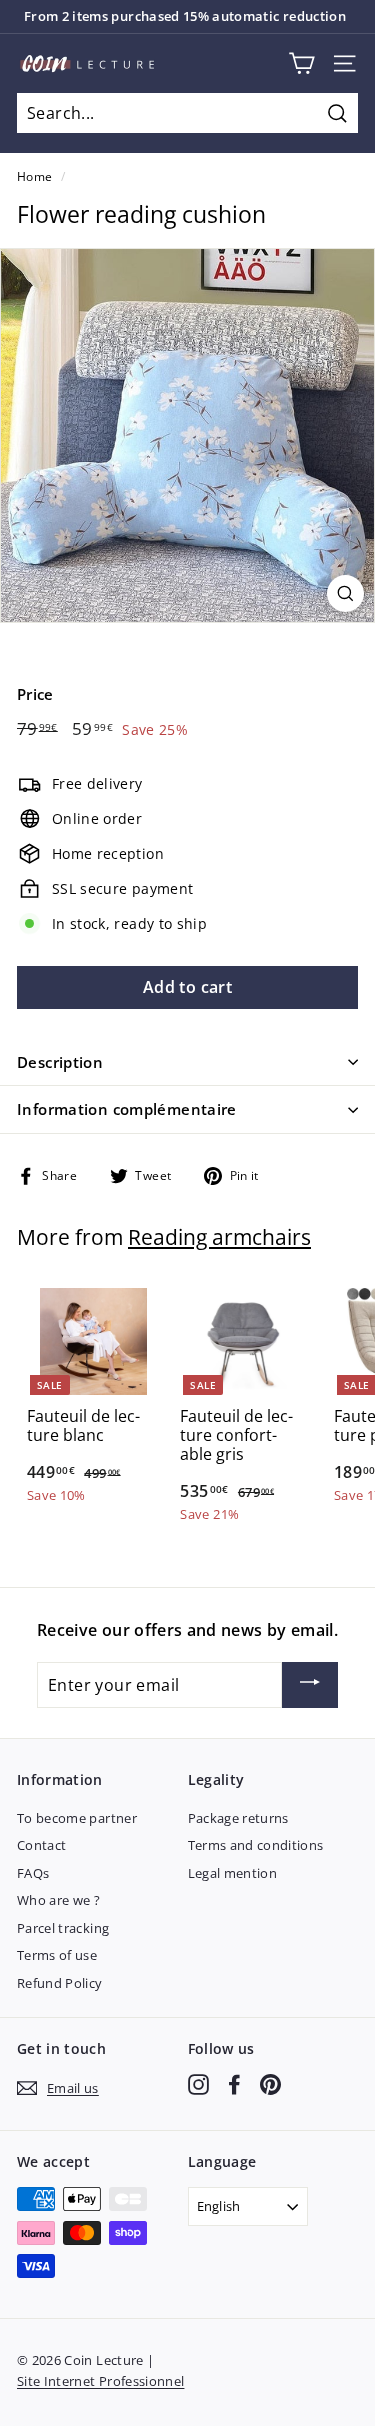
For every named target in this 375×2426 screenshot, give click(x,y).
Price (35, 694)
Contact (41, 1845)
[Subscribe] (310, 1685)
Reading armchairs (219, 1237)
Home (34, 176)
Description (60, 1062)
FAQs (33, 1873)
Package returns (238, 1818)
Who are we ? (58, 1900)
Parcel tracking (63, 1928)
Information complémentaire (127, 1109)
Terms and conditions (256, 1845)
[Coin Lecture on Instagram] (198, 2084)
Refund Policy (60, 1983)
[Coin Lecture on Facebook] (234, 2084)
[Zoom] (345, 593)
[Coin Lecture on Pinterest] (270, 2084)
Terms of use (57, 1955)
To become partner (77, 1818)
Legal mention (233, 1873)
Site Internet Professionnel (100, 2381)
